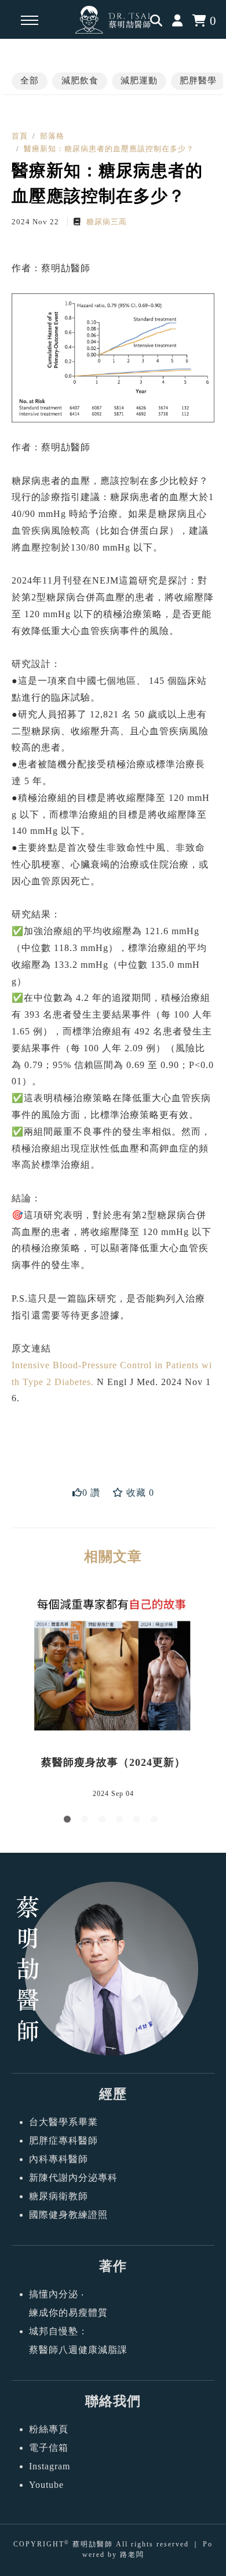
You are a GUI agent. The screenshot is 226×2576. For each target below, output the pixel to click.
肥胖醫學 (198, 81)
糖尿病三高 (105, 222)
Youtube (46, 2485)
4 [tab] (122, 1821)
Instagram (50, 2466)
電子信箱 (49, 2448)
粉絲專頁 (49, 2429)
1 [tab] (70, 1821)
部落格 (52, 136)
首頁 (20, 136)
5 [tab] (139, 1821)
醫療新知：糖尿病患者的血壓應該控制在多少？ (109, 149)
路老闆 (132, 2555)
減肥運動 (139, 81)
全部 (30, 81)
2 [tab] (87, 1821)
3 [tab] (104, 1821)
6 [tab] (156, 1821)
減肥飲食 (80, 81)
